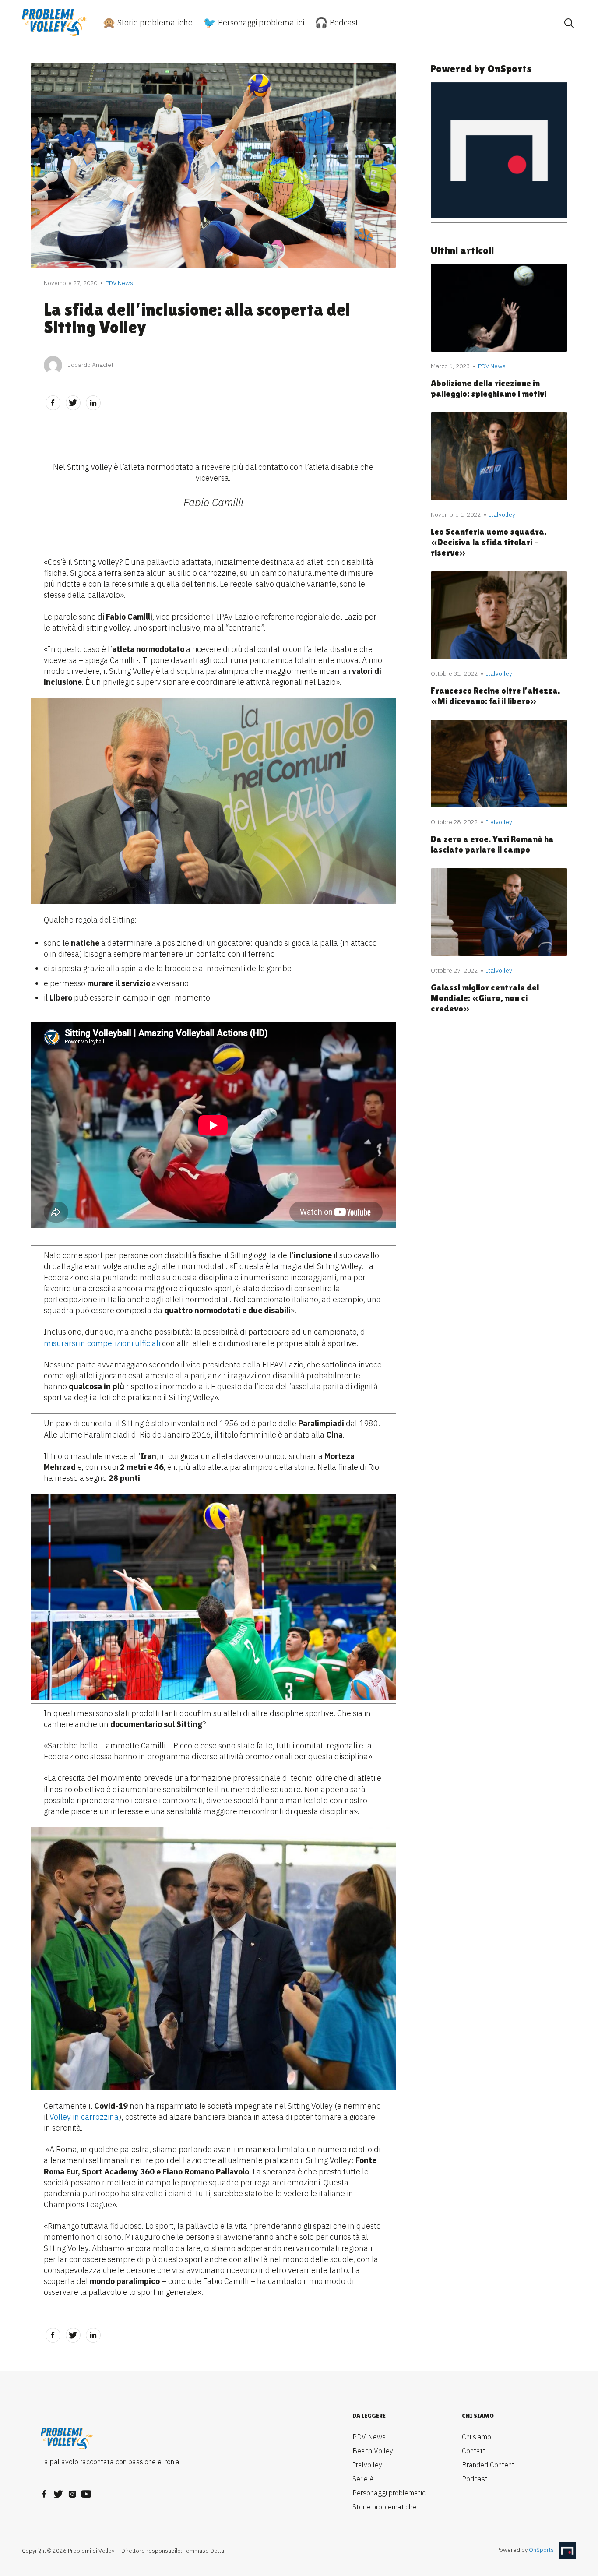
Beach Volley (373, 2451)
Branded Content (488, 2465)
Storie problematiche (154, 23)
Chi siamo (477, 2437)
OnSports (541, 2550)
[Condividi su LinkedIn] (93, 403)
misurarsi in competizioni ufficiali (102, 1343)
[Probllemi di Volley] (55, 22)
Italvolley (367, 2465)
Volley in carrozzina (84, 2117)
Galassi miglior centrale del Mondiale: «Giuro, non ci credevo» (485, 998)
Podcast (343, 23)
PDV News (369, 2437)
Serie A (363, 2479)
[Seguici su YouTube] (86, 2491)
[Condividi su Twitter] (73, 403)
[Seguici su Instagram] (72, 2491)
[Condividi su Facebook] (53, 403)
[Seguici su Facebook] (44, 2491)
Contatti (474, 2451)
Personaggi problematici (260, 23)
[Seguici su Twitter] (58, 2491)
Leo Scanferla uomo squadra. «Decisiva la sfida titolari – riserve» (489, 542)
